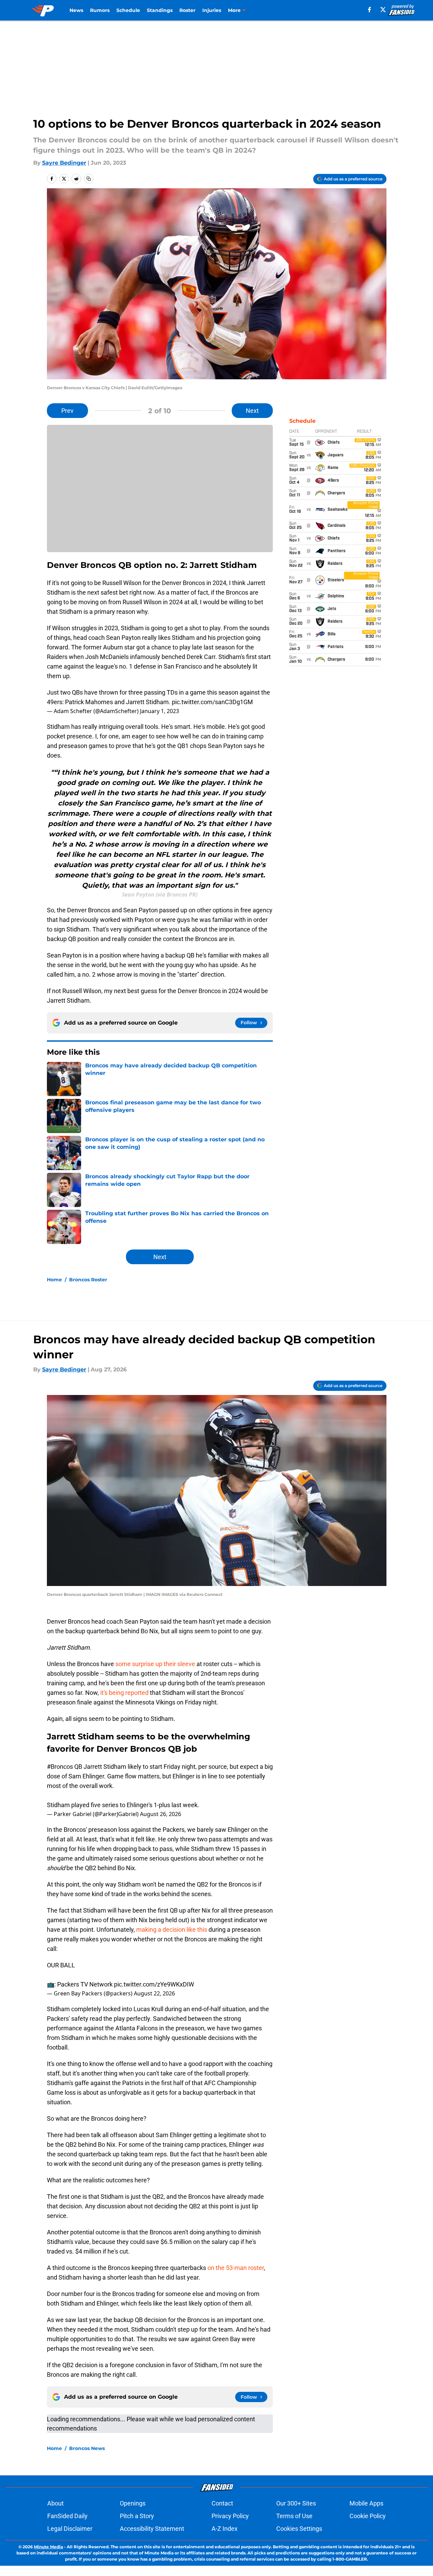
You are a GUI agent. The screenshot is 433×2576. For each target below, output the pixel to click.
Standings (160, 10)
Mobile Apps (366, 2503)
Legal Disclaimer (70, 2529)
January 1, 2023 (160, 711)
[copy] (89, 179)
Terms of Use (294, 2516)
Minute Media (48, 2547)
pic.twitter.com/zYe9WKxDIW (154, 1984)
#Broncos (60, 1767)
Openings (133, 2503)
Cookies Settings (299, 2529)
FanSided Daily (67, 2516)
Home (54, 1280)
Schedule (128, 10)
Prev (67, 411)
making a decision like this (172, 1930)
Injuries (212, 10)
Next (252, 411)
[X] (383, 10)
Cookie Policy (368, 2516)
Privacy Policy (230, 2516)
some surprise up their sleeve (155, 1664)
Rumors (100, 10)
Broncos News (87, 2448)
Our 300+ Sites (296, 2503)
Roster (187, 10)
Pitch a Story (137, 2516)
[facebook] (370, 10)
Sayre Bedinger (64, 163)
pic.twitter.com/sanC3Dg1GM (212, 702)
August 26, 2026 (161, 1814)
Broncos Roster (88, 1280)
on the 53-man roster (236, 2268)
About (55, 2503)
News (76, 10)
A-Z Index (225, 2529)
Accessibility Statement (152, 2529)
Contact (222, 2503)
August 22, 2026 (154, 1993)
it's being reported (124, 1693)
